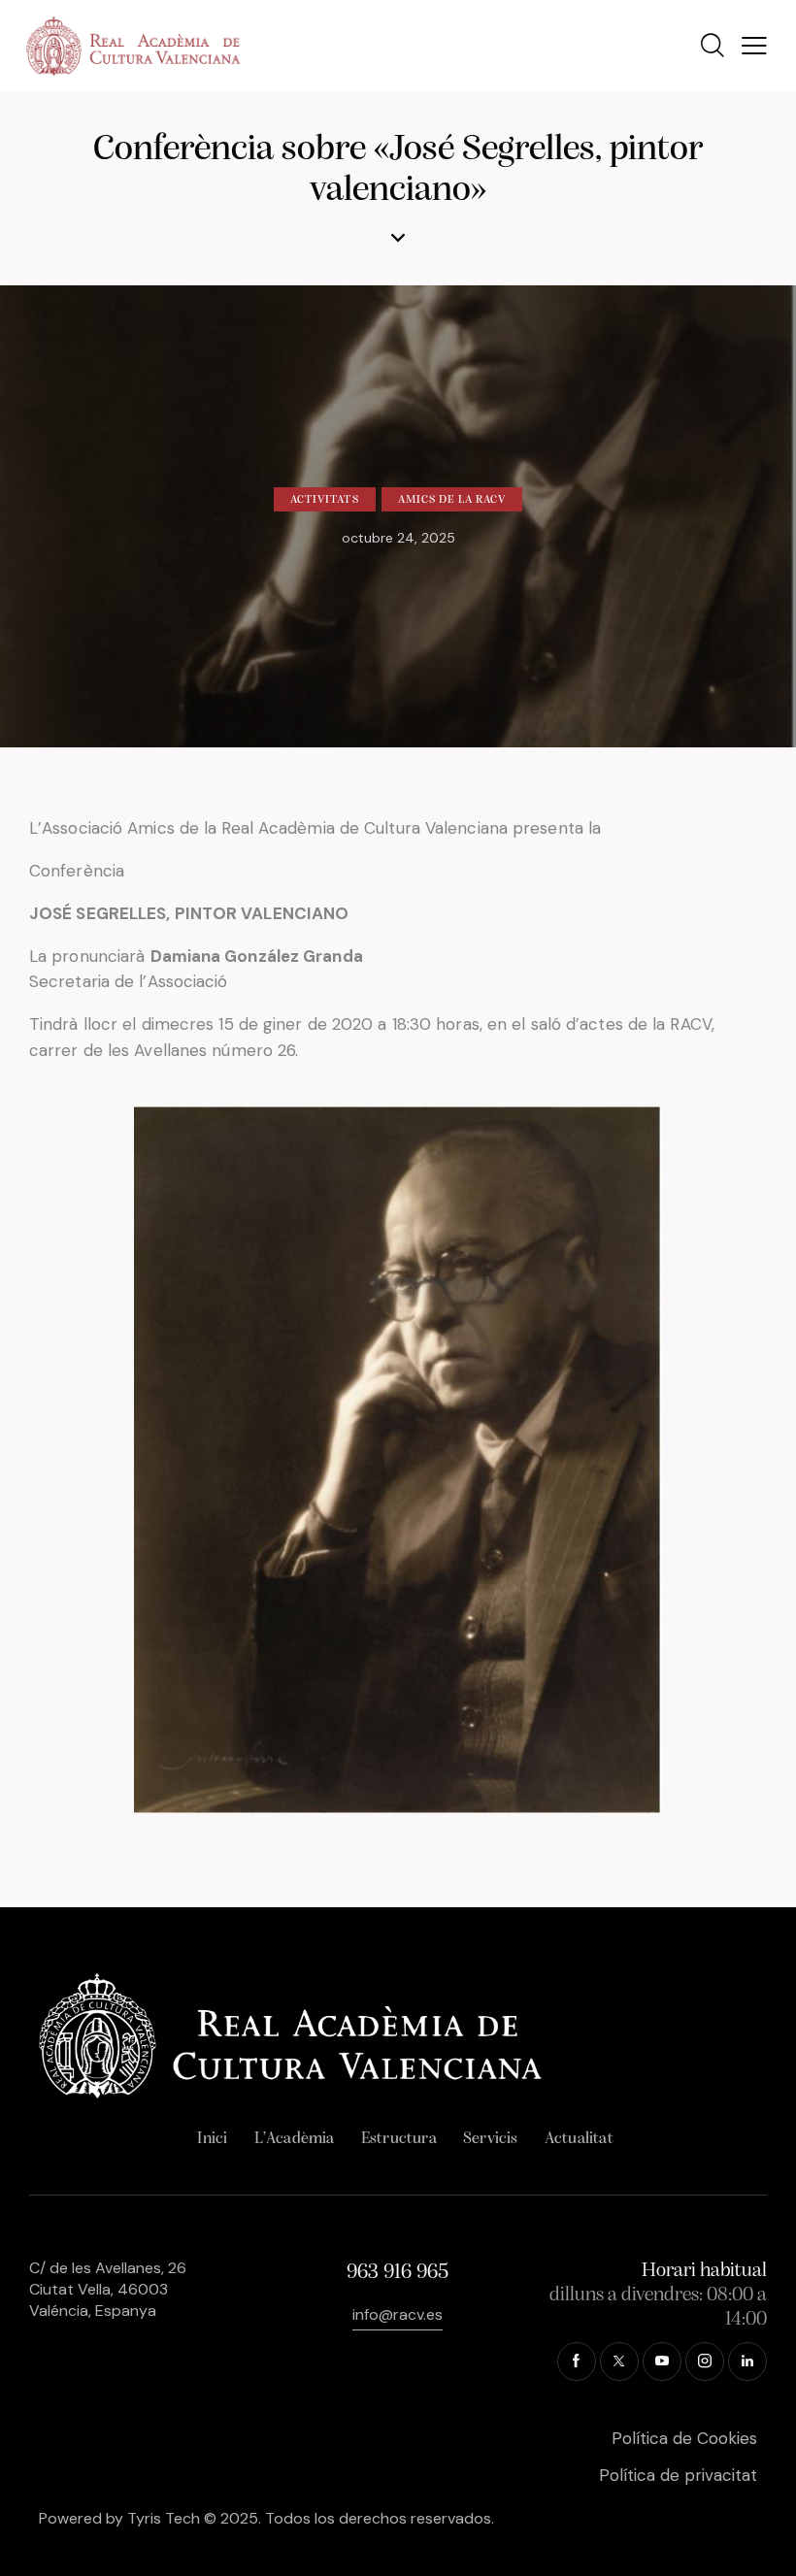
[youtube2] (662, 2361)
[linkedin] (747, 2361)
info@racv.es (398, 2314)
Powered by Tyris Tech (119, 2518)
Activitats (325, 500)
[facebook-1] (577, 2361)
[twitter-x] (619, 2361)
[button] (754, 46)
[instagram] (705, 2361)
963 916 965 (398, 2273)
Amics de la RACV (452, 500)
